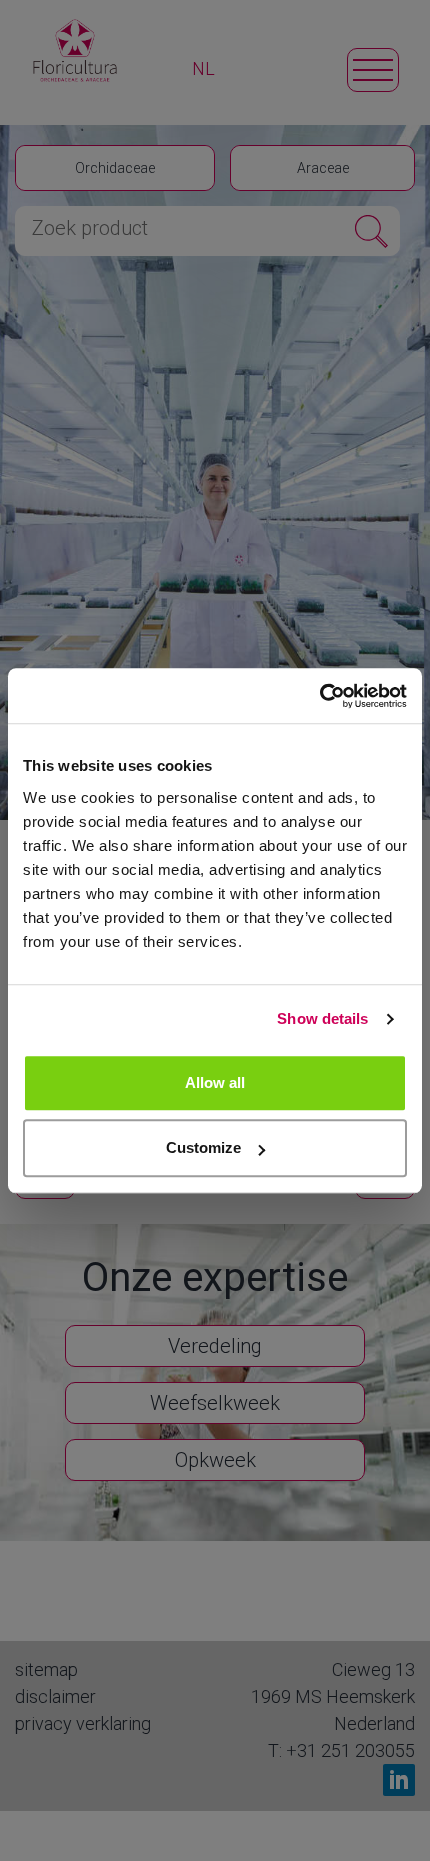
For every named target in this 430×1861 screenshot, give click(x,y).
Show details (322, 1018)
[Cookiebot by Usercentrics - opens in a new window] (319, 696)
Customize (203, 1147)
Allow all (215, 1082)
